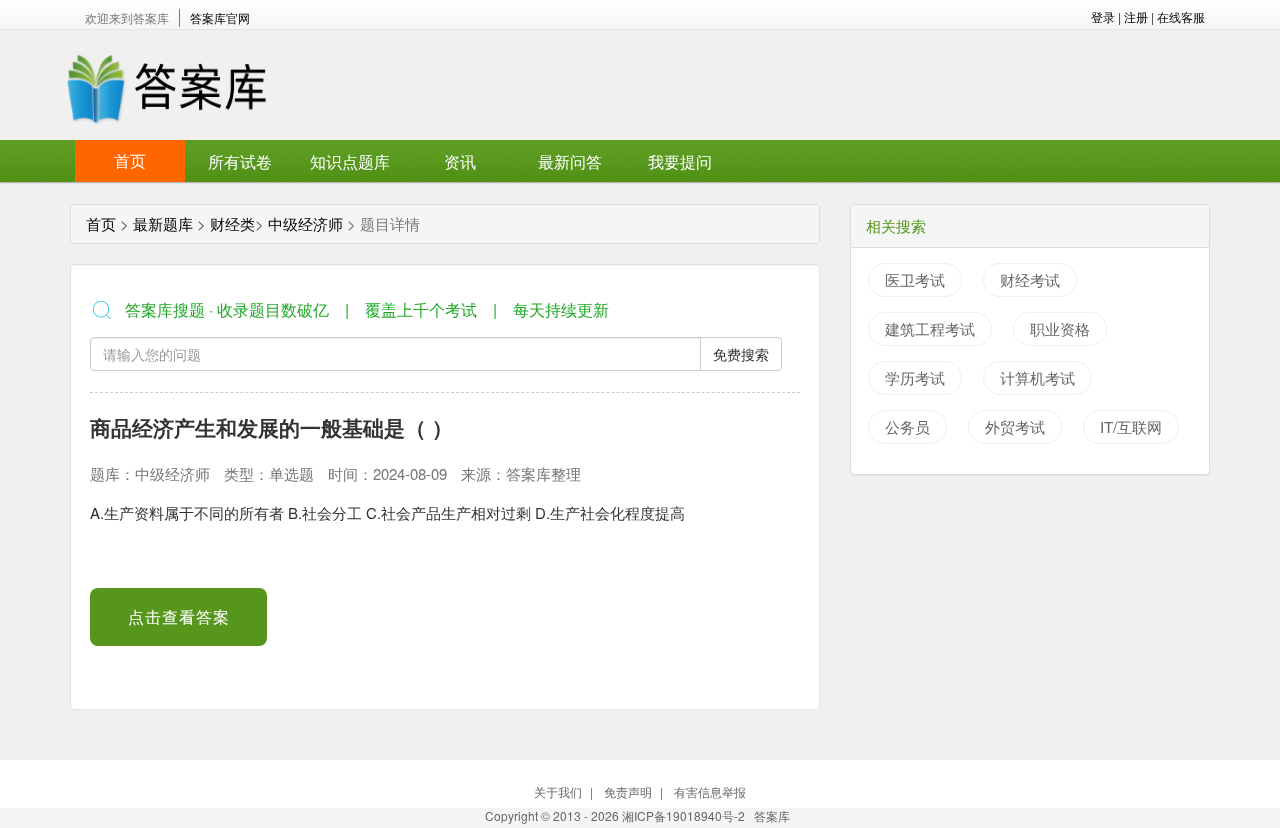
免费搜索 (741, 354)
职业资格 (1060, 328)
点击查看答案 (179, 616)
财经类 (232, 223)
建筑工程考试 (930, 328)
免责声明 (628, 791)
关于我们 (558, 791)
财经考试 (1030, 279)
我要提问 (680, 161)
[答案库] (165, 83)
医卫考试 (915, 279)
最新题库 (163, 223)
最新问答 (570, 161)
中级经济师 (305, 223)
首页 (130, 160)
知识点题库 (350, 161)
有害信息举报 (710, 791)
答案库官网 (220, 17)
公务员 (907, 426)
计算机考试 (1037, 377)
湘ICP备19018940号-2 (685, 815)
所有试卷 (240, 161)
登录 (1103, 16)
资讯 (460, 161)
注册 (1136, 16)
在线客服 (1181, 16)
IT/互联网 (1131, 426)
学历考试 (915, 377)
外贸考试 (1015, 426)
